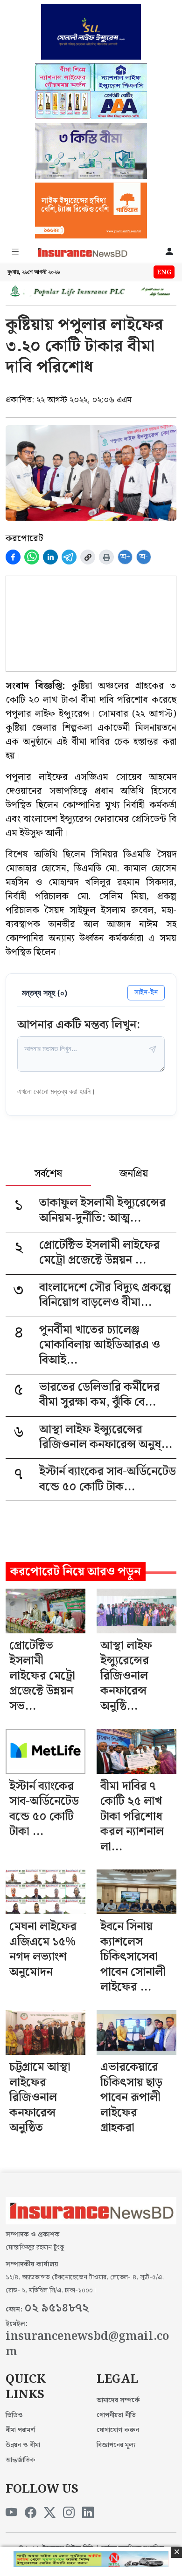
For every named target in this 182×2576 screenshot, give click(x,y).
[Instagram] (69, 2513)
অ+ (125, 557)
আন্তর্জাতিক (21, 2460)
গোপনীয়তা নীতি (116, 2415)
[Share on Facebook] (13, 557)
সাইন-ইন (146, 992)
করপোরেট (24, 538)
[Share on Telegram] (69, 557)
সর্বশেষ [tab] (48, 1175)
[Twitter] (50, 2513)
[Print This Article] (106, 557)
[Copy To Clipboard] (88, 557)
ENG (164, 272)
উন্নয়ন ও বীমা (23, 2445)
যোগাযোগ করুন (118, 2430)
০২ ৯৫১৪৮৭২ (56, 2308)
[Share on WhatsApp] (32, 557)
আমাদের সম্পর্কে (118, 2400)
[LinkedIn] (88, 2513)
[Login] (169, 252)
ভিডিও (14, 2415)
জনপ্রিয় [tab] (134, 1175)
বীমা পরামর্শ (20, 2430)
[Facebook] (31, 2513)
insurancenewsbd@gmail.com (87, 2344)
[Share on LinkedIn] (50, 557)
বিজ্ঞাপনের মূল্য (116, 2445)
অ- (144, 557)
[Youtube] (11, 2513)
